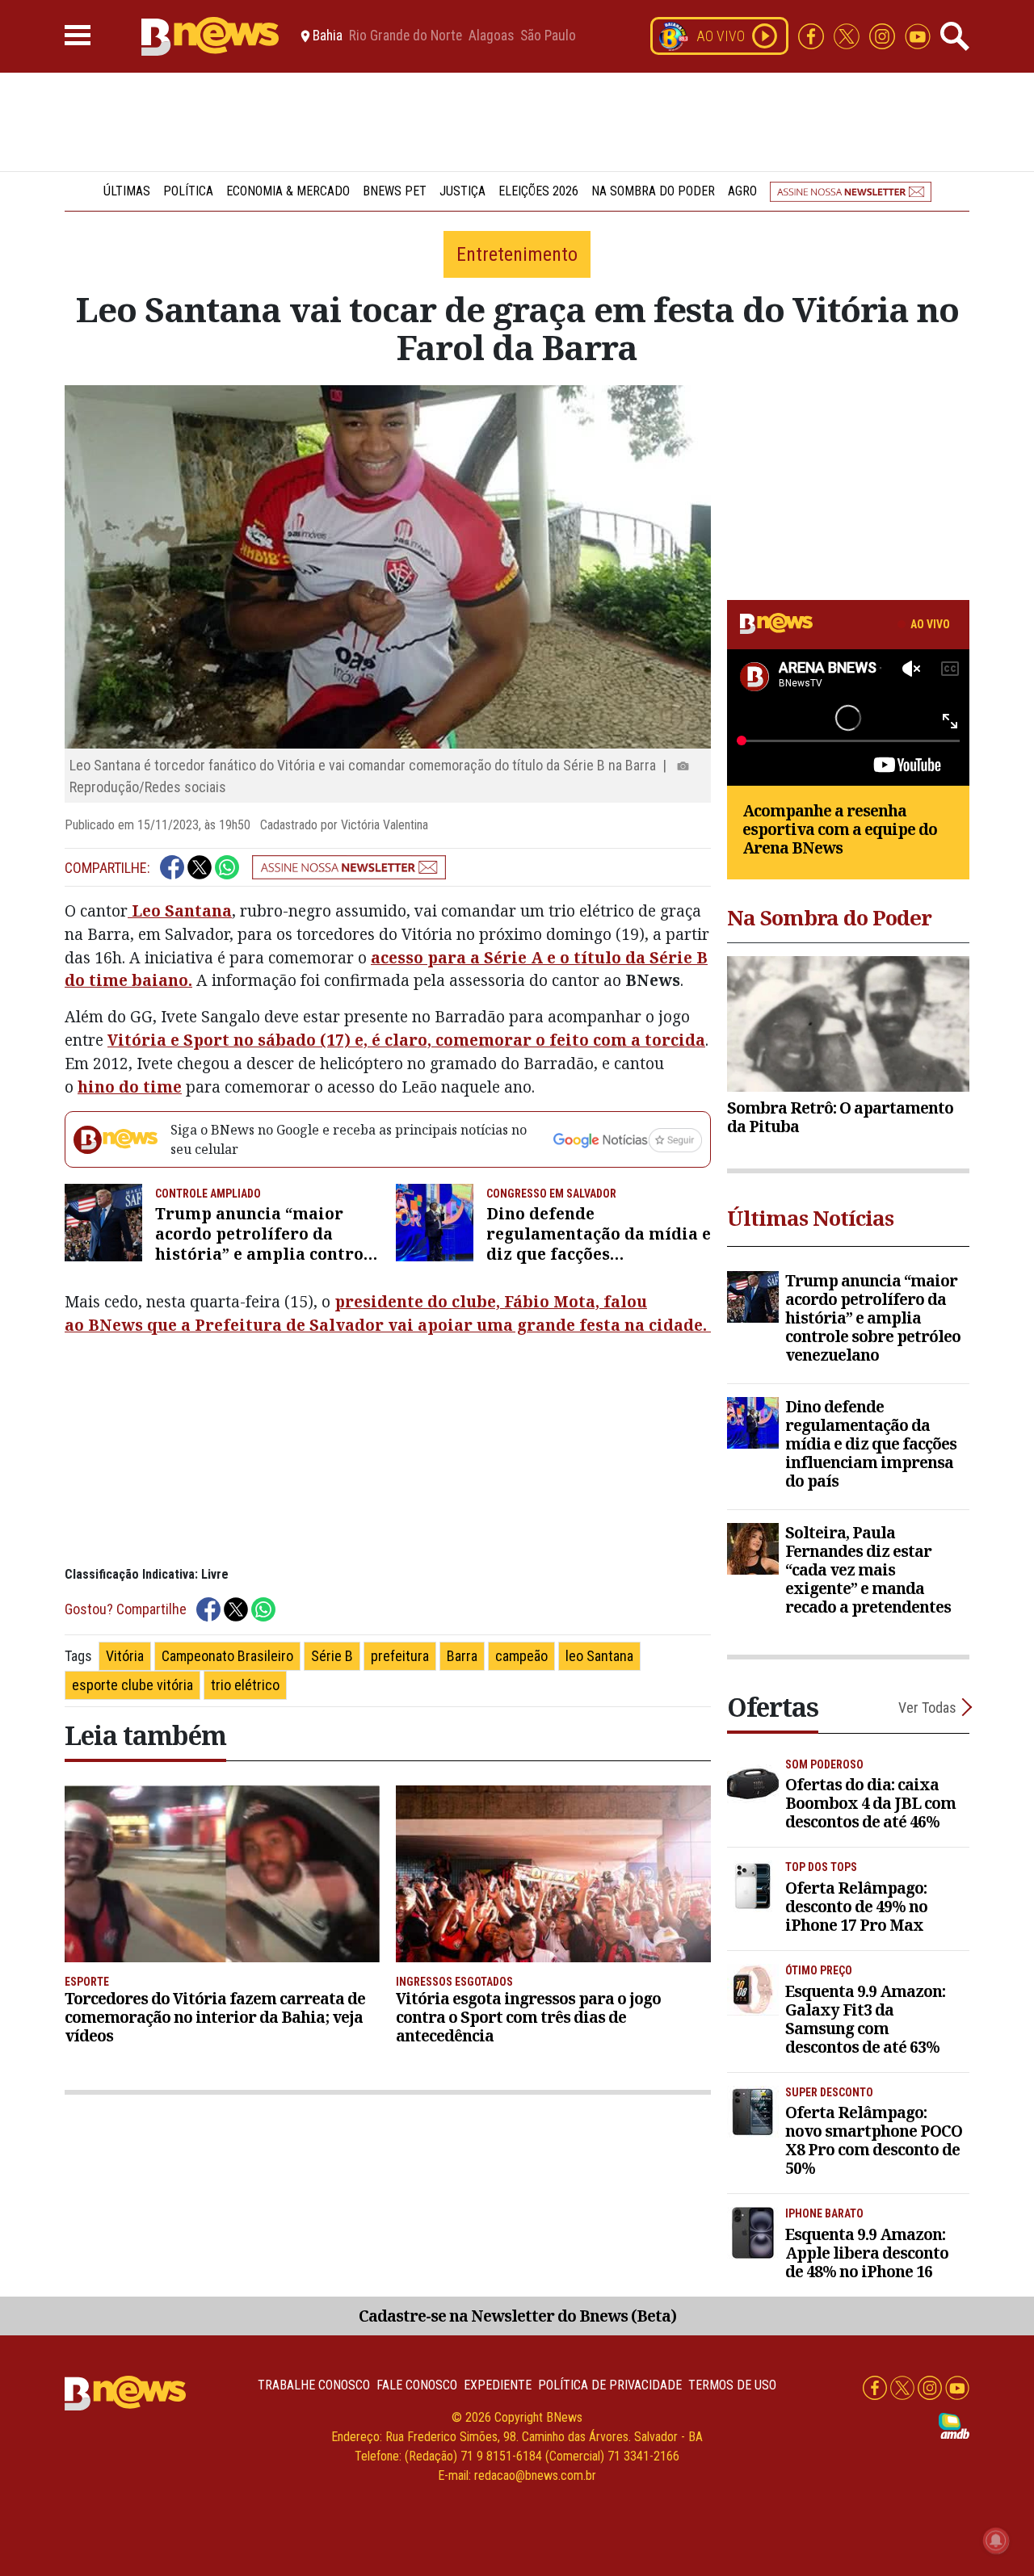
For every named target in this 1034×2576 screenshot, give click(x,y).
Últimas (127, 191)
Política (188, 191)
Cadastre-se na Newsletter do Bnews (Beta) (517, 2316)
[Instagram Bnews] (884, 35)
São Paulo (548, 36)
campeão (521, 1656)
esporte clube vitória (132, 1685)
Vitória (125, 1656)
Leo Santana (180, 910)
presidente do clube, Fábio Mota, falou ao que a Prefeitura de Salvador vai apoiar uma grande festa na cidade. (388, 1313)
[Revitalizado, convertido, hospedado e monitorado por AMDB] (954, 2425)
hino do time (130, 1087)
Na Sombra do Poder (653, 191)
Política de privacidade (610, 2385)
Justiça (462, 191)
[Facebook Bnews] (813, 35)
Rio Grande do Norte (406, 36)
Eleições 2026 (538, 191)
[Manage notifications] (996, 2540)
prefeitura (400, 1656)
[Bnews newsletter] (851, 191)
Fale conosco (417, 2385)
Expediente (498, 2385)
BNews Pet (395, 191)
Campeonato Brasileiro (227, 1656)
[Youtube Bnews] (918, 35)
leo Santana (599, 1656)
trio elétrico (245, 1685)
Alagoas (491, 36)
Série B (332, 1656)
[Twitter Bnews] (848, 35)
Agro (742, 191)
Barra (462, 1656)
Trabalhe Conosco (314, 2385)
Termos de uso (732, 2385)
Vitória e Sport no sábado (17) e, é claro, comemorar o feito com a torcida (406, 1040)
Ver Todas (927, 1708)
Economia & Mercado (288, 191)
